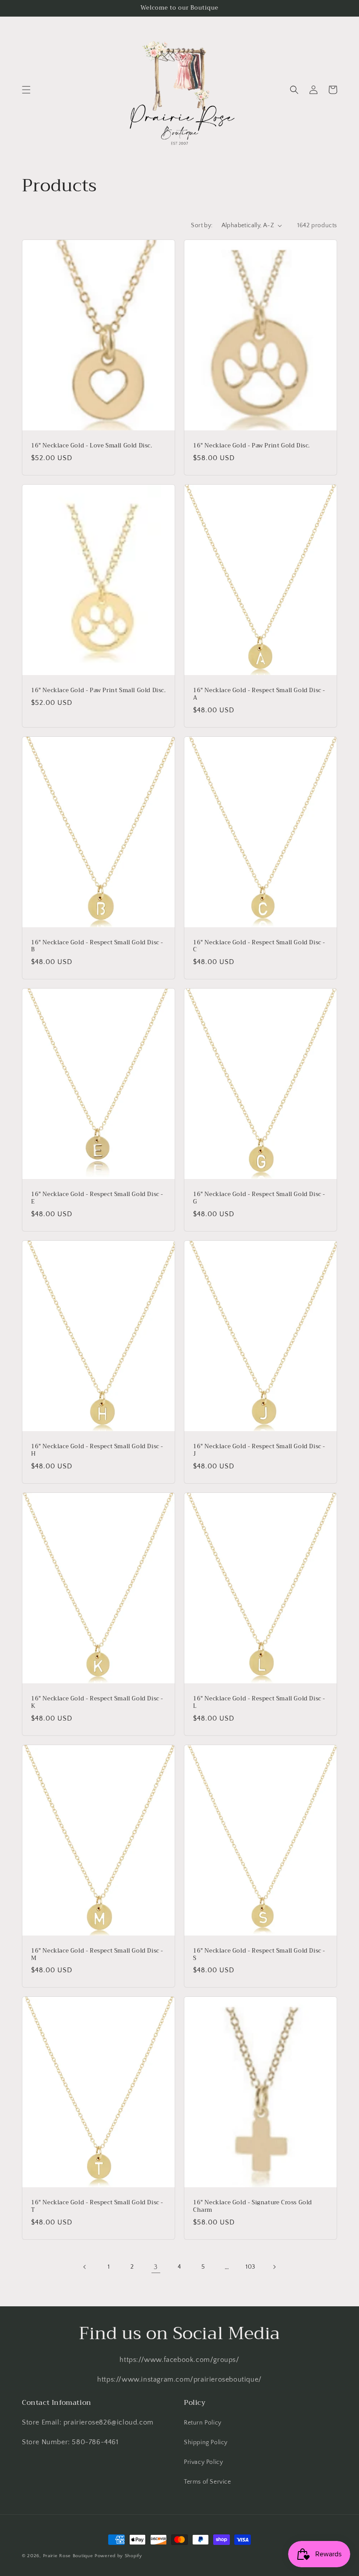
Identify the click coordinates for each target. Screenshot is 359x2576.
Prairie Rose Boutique (69, 2556)
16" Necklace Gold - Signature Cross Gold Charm (253, 2206)
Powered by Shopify (118, 2556)
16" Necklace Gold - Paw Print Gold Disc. (252, 446)
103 (250, 2267)
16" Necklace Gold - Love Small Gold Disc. (92, 446)
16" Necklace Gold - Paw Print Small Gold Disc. (99, 691)
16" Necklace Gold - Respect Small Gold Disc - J (259, 1450)
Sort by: (202, 225)
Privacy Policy (203, 2462)
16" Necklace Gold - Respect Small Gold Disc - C (259, 947)
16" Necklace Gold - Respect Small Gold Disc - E (97, 1198)
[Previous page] (85, 2267)
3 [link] (156, 2267)
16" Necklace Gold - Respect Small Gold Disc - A (259, 694)
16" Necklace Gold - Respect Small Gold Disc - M (97, 1955)
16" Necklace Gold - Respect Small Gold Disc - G (259, 1198)
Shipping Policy (206, 2442)
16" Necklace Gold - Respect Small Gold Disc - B (97, 947)
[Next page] (274, 2267)
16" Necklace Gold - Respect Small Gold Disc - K (97, 1703)
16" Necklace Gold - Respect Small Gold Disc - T (97, 2206)
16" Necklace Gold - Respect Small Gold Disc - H (97, 1450)
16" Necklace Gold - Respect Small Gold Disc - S (259, 1955)
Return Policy (203, 2423)
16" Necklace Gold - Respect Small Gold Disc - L (259, 1703)
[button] (26, 90)
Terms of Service (208, 2482)
